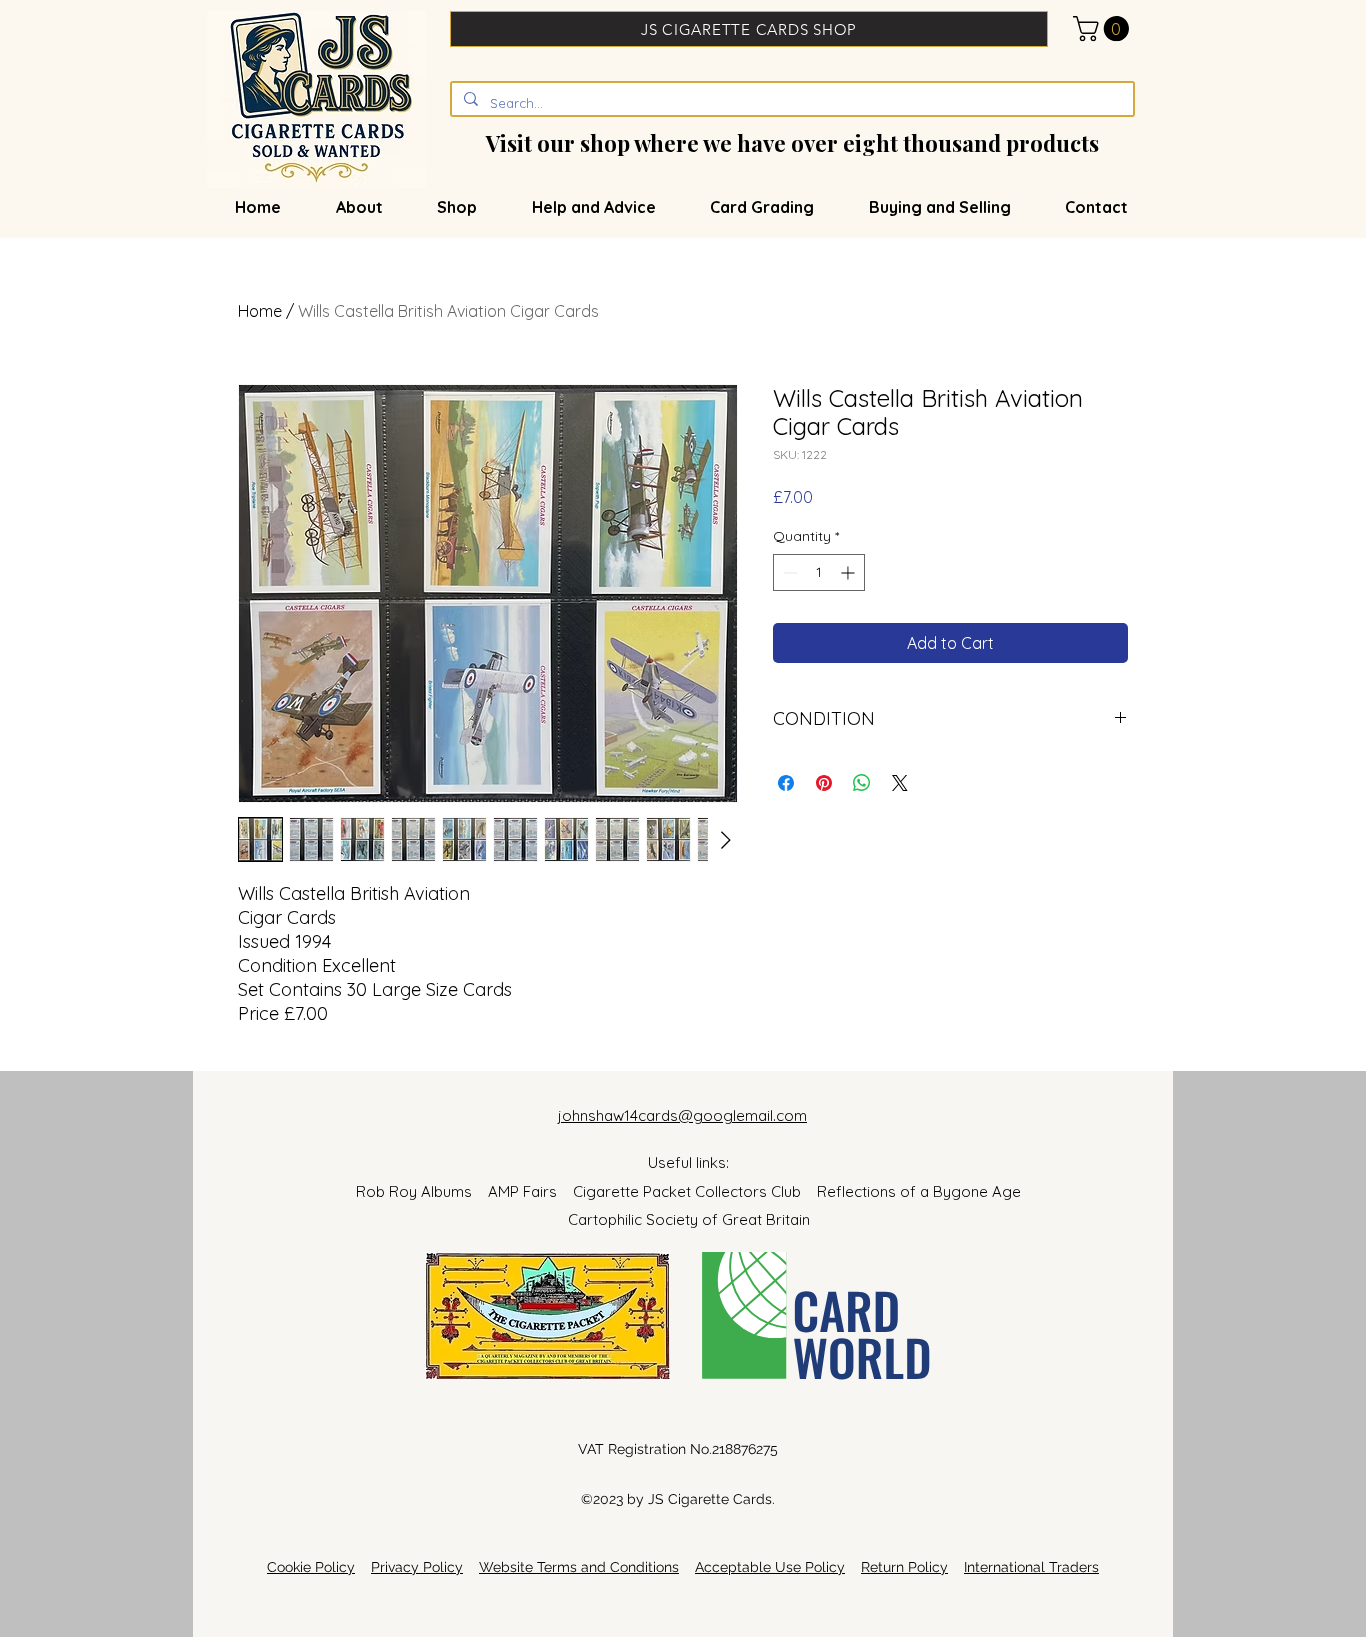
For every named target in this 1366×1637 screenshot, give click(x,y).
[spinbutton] (819, 572)
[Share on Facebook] (786, 783)
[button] (1104, 28)
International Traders (1031, 1567)
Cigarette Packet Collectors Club (695, 1191)
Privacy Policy (417, 1567)
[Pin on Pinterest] (824, 783)
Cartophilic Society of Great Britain (689, 1219)
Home (260, 311)
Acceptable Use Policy (770, 1567)
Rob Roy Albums (422, 1191)
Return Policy (904, 1567)
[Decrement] (788, 572)
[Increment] (849, 572)
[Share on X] (900, 783)
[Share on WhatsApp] (862, 783)
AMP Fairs (530, 1191)
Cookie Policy (311, 1567)
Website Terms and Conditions (579, 1567)
